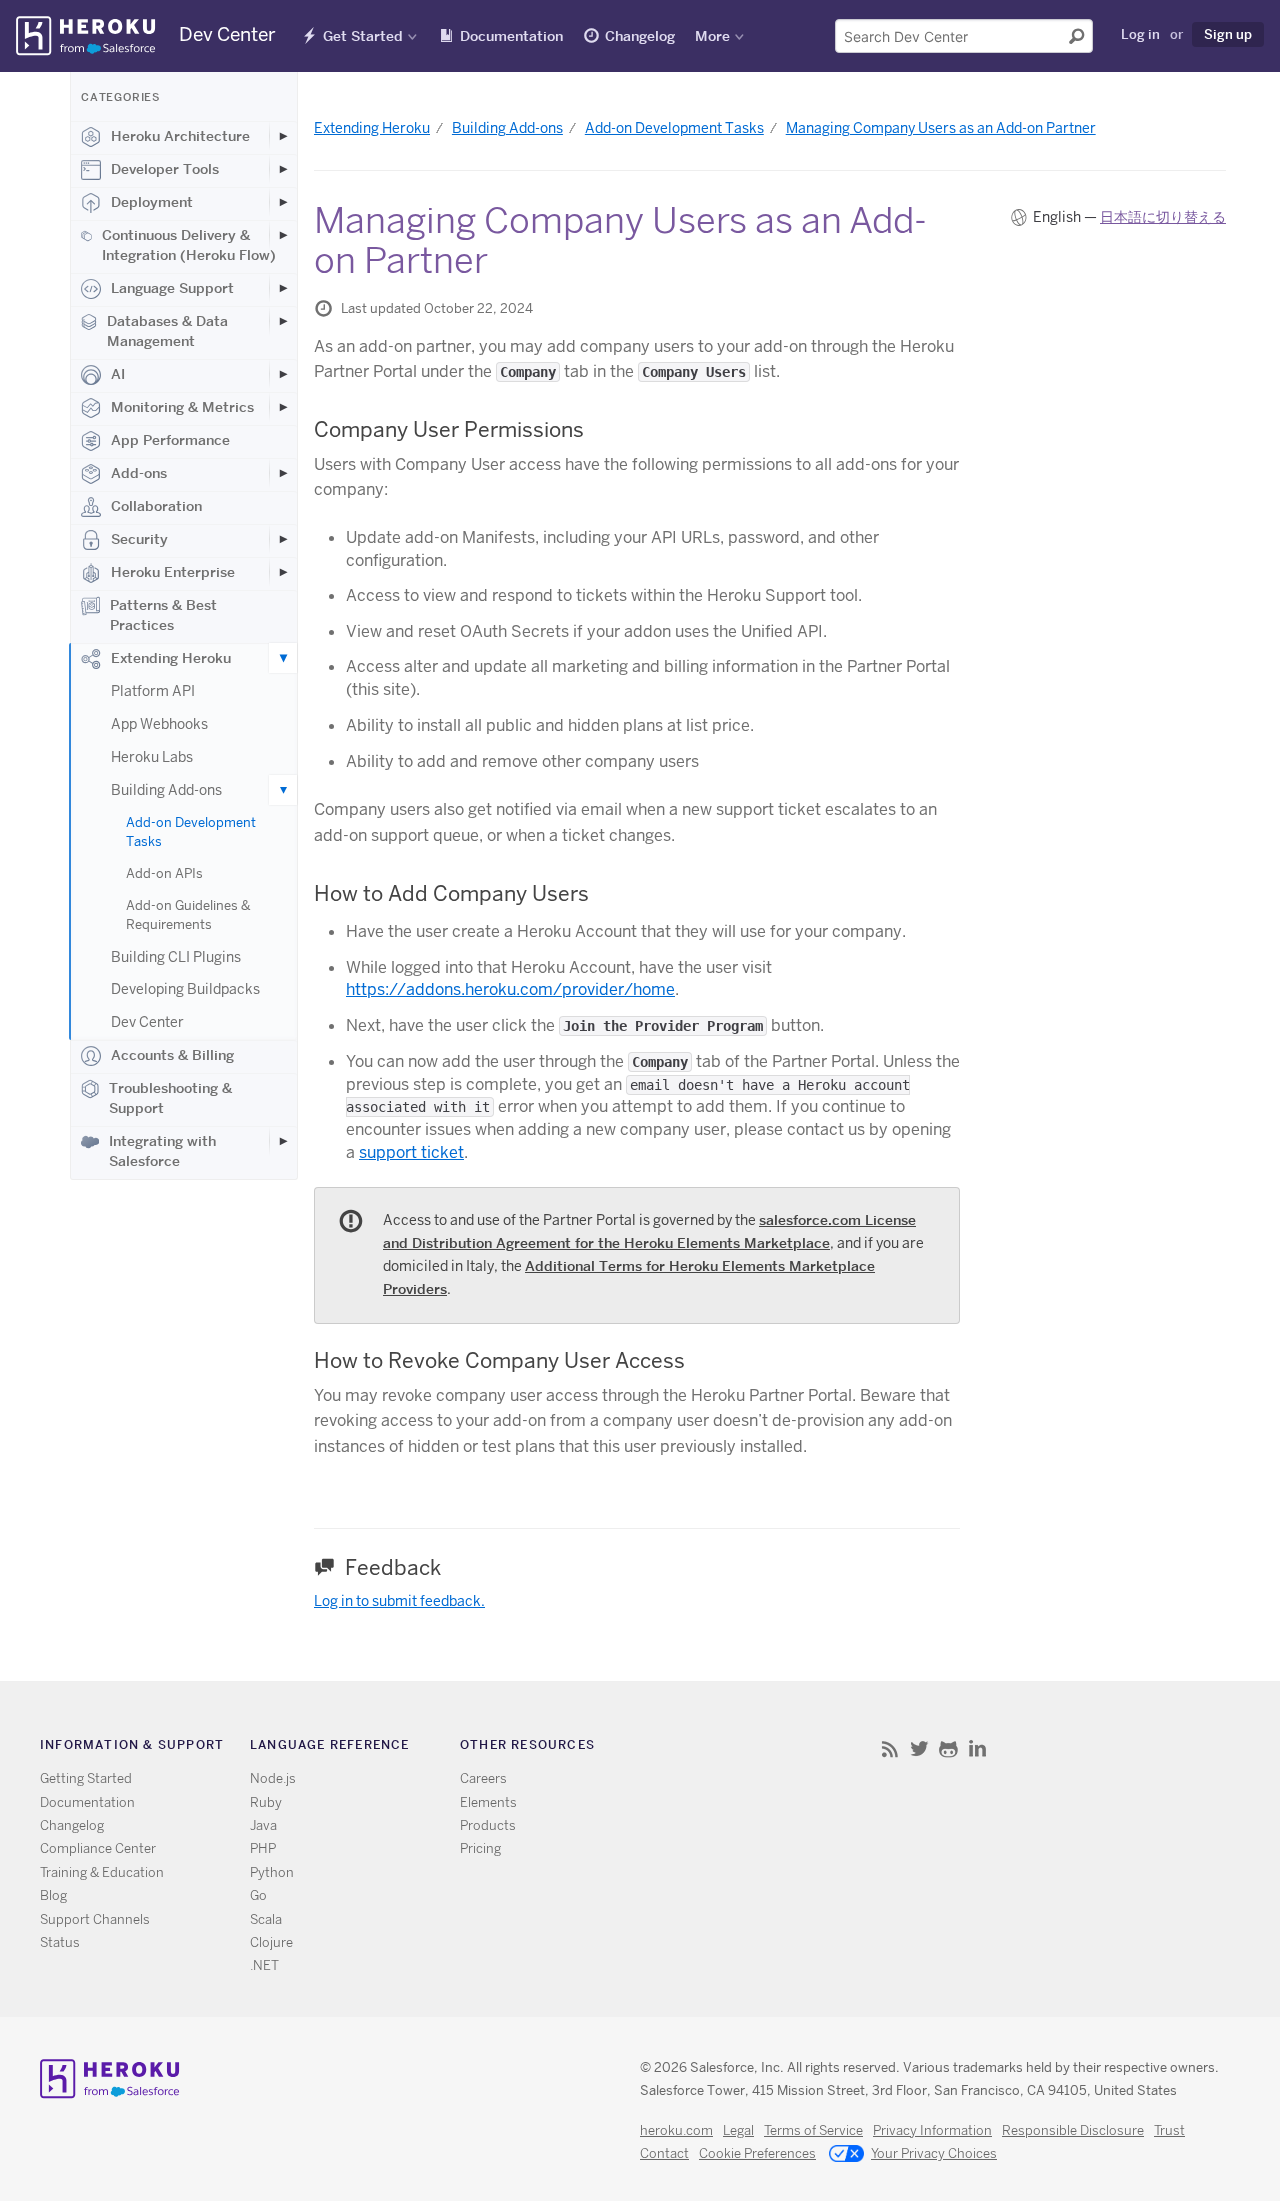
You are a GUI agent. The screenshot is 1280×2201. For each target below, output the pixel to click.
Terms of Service (813, 2130)
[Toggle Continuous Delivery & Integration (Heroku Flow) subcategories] (283, 235)
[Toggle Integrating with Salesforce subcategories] (283, 1141)
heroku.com (676, 2130)
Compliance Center (98, 1848)
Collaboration (156, 506)
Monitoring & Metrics (182, 407)
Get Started (363, 36)
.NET (264, 1965)
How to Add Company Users (451, 893)
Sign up (1228, 34)
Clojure (271, 1942)
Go (258, 1895)
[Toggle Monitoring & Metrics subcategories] (283, 407)
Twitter (919, 1748)
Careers (483, 1778)
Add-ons (139, 473)
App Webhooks (159, 724)
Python (272, 1872)
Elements (488, 1802)
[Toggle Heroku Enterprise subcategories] (283, 572)
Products (488, 1825)
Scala (266, 1919)
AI (118, 374)
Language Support (172, 288)
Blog (53, 1895)
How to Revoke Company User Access (499, 1360)
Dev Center (147, 1022)
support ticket (411, 1152)
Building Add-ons (166, 790)
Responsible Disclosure (1073, 2130)
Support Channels (95, 1919)
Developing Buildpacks (185, 989)
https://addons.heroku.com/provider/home (510, 989)
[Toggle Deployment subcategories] (283, 202)
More (712, 36)
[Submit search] (1077, 36)
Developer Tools (165, 169)
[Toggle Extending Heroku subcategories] (283, 658)
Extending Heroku (171, 658)
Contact (664, 2153)
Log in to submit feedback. (399, 1601)
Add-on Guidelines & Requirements (188, 915)
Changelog (640, 36)
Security (139, 539)
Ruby (266, 1802)
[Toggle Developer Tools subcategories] (283, 169)
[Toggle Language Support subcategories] (283, 288)
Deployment (152, 202)
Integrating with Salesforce (162, 1151)
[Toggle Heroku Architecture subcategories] (283, 136)
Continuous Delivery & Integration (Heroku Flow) (189, 245)
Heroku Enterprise (173, 572)
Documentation (511, 36)
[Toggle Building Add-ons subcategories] (283, 790)
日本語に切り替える (1163, 217)
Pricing (480, 1848)
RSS (890, 1748)
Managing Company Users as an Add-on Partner (941, 128)
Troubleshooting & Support (170, 1098)
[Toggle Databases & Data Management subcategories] (283, 321)
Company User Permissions (449, 429)
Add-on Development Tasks (191, 832)
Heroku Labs (152, 757)
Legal (738, 2130)
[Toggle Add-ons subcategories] (283, 473)
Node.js (273, 1778)
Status (60, 1942)
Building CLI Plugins (176, 957)
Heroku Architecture (180, 136)
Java (263, 1825)
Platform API (153, 691)
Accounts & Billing (172, 1055)
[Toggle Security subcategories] (283, 539)
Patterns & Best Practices (163, 615)
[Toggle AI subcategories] (283, 374)
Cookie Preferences (757, 2153)
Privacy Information (932, 2130)
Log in (1140, 34)
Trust (1169, 2130)
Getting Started (86, 1778)
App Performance (170, 440)
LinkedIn (977, 1748)
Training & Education (102, 1872)
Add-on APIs (164, 873)
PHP (263, 1848)
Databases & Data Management (167, 331)
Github (948, 1748)
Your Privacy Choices (934, 2153)
